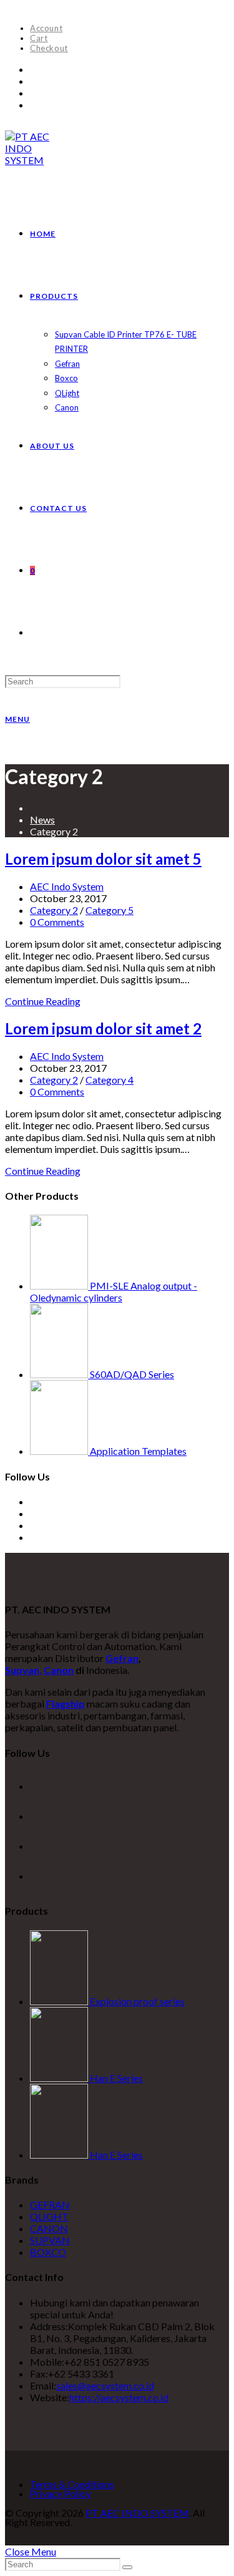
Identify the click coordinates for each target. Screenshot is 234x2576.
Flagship (66, 1704)
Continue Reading (43, 1001)
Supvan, (23, 1670)
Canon (59, 1670)
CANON (49, 2228)
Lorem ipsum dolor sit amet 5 (103, 859)
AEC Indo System (67, 886)
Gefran (122, 1658)
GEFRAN (50, 2204)
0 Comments (57, 922)
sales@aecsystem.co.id (105, 2385)
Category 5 (110, 910)
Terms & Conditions (72, 2484)
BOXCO (48, 2252)
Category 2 (54, 910)
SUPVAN (50, 2240)
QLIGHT (49, 2216)
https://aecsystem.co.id (119, 2397)
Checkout (49, 48)
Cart (39, 38)
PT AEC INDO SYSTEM (137, 2513)
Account (46, 28)
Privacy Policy (61, 2493)
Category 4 (110, 1080)
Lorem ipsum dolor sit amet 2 (103, 1028)
